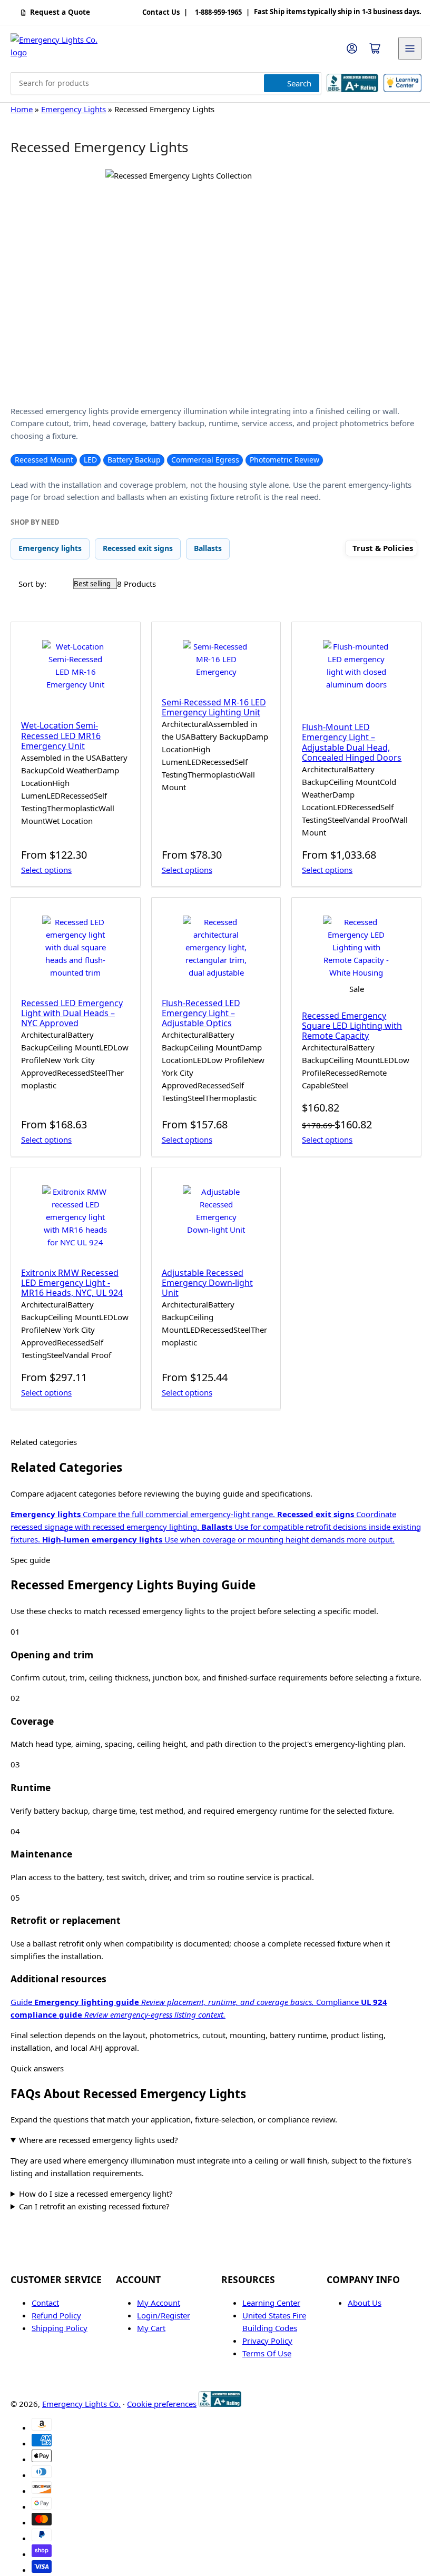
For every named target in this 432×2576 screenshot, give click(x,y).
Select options (46, 870)
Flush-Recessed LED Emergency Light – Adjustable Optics (201, 1013)
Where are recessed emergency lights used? (99, 2140)
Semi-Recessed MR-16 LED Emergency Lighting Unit (214, 707)
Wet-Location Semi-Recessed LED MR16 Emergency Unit (61, 735)
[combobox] (166, 83)
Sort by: (32, 584)
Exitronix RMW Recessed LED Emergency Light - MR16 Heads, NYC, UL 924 (72, 1283)
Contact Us (161, 13)
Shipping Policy (60, 2371)
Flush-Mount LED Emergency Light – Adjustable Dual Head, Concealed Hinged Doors (352, 742)
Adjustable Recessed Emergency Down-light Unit (207, 1283)
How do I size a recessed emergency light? (96, 2236)
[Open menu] (410, 48)
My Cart (149, 2371)
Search (299, 83)
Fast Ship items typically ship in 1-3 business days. (338, 12)
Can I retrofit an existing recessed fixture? (94, 2249)
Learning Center (268, 2345)
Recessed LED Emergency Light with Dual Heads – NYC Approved (72, 1013)
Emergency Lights (73, 109)
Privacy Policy (264, 2383)
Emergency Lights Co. (81, 2446)
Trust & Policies (383, 548)
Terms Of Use (263, 2396)
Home (22, 109)
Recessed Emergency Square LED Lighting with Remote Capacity (352, 1026)
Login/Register (161, 2358)
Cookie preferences (162, 2446)
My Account (156, 2345)
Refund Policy (56, 2358)
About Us (359, 2345)
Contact (45, 2345)
